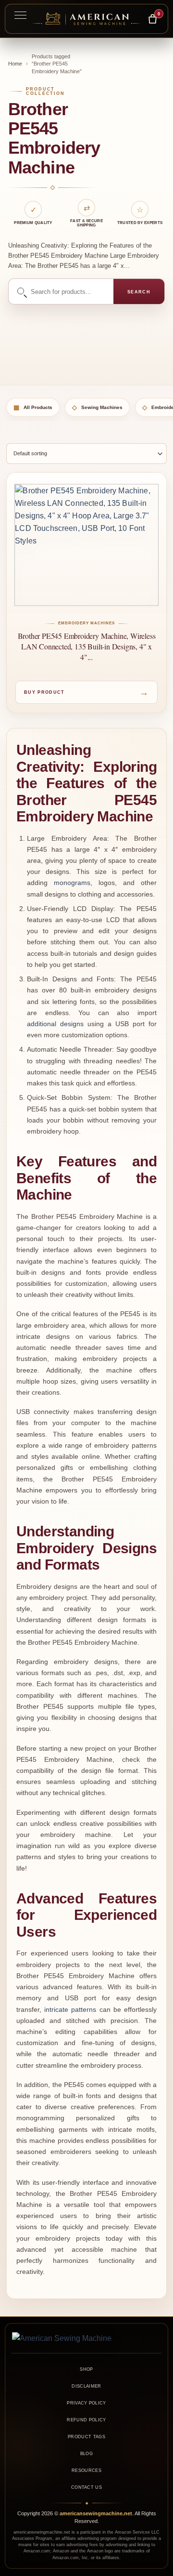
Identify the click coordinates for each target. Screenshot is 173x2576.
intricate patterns (70, 2010)
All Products (33, 407)
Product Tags (86, 2437)
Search (139, 292)
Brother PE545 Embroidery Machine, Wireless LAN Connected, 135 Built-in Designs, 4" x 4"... (87, 646)
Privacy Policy (86, 2403)
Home (15, 64)
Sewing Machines (97, 407)
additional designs (55, 1024)
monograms (72, 883)
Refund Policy (86, 2420)
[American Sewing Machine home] (86, 2338)
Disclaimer (86, 2386)
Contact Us (86, 2487)
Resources (86, 2470)
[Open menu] (20, 15)
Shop (86, 2369)
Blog (86, 2454)
